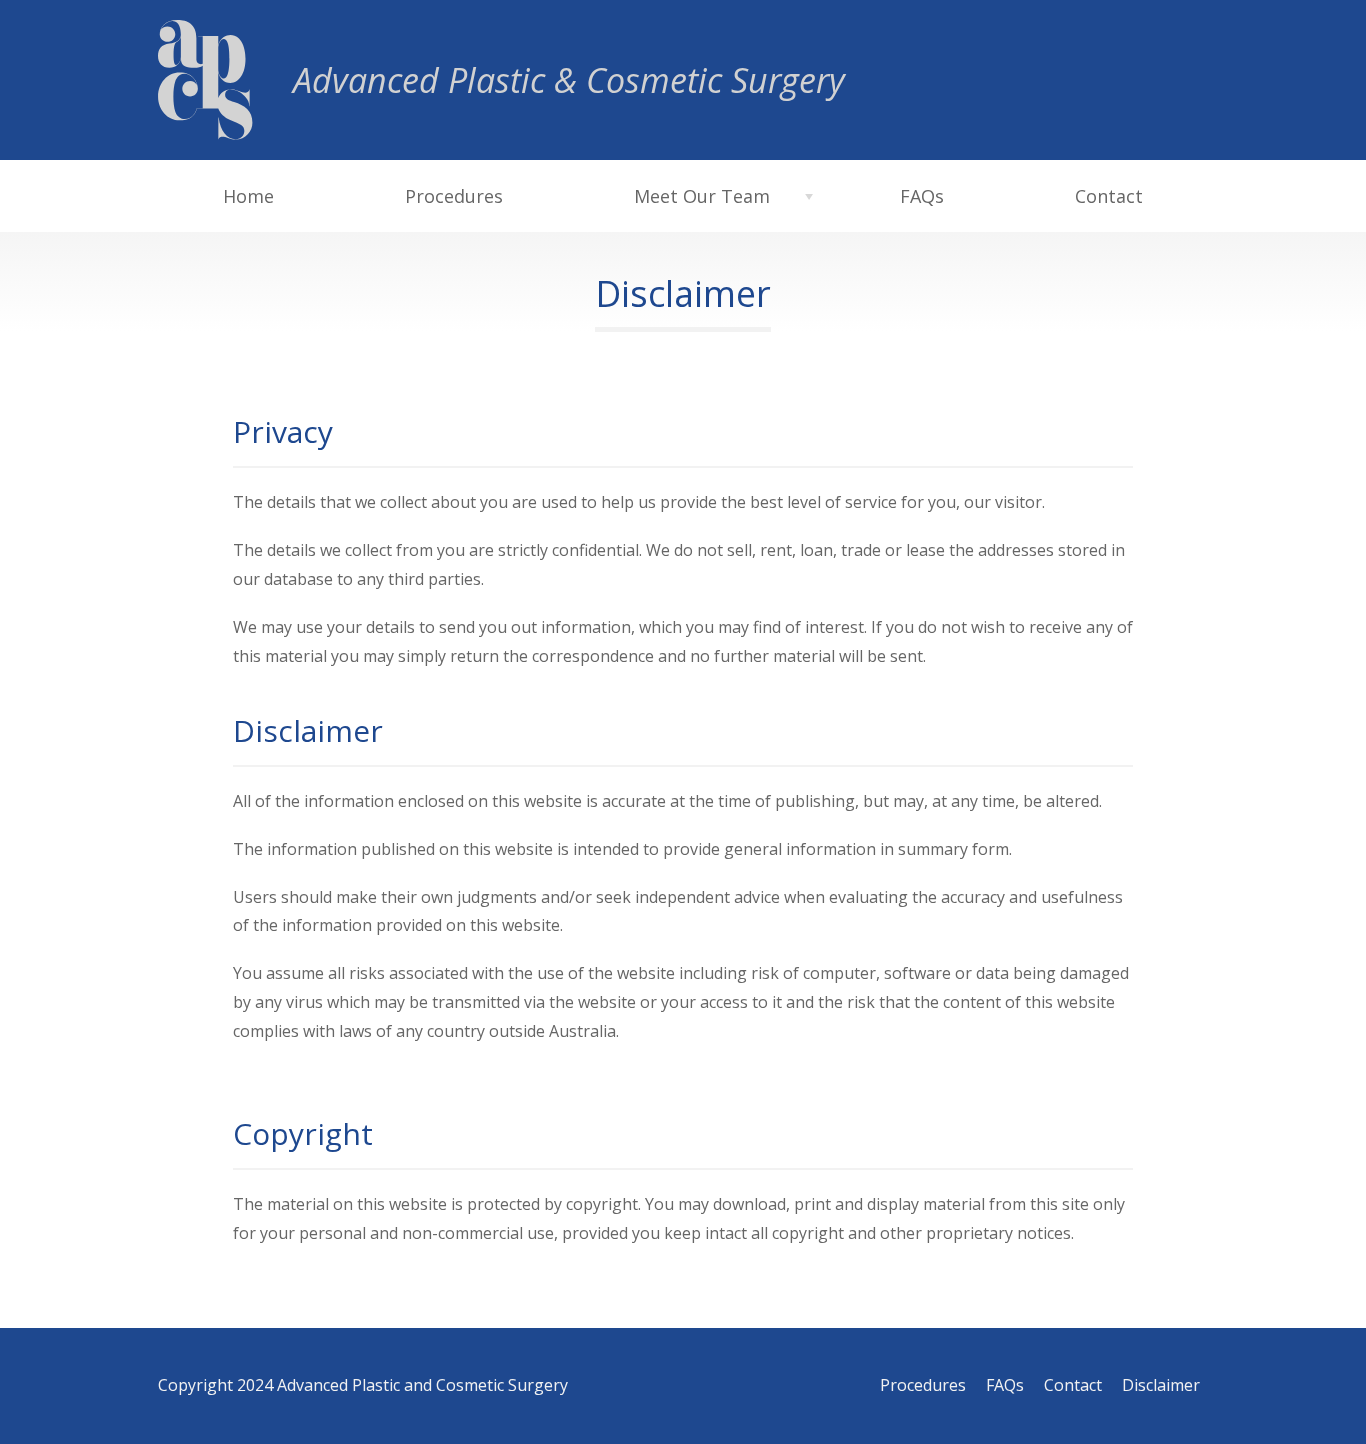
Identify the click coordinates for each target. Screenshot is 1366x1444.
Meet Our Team (702, 196)
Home (248, 196)
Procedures (454, 196)
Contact (1109, 196)
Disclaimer (1161, 1385)
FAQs (922, 196)
